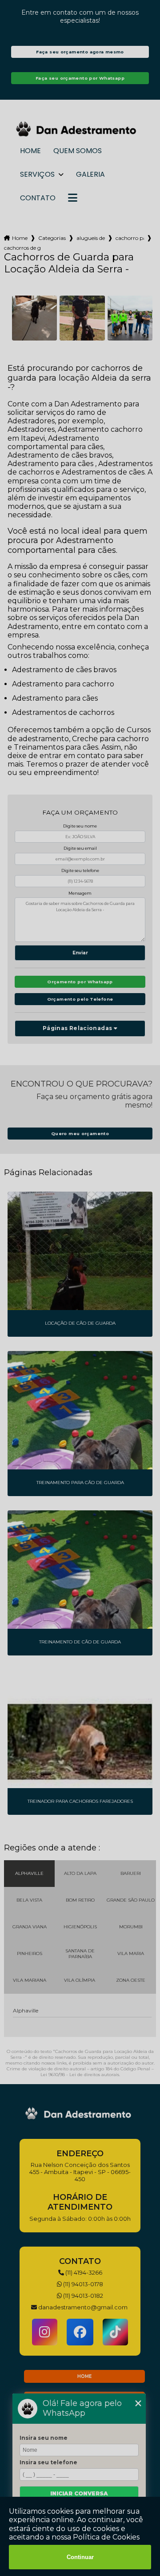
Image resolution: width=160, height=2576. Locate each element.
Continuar (80, 2557)
